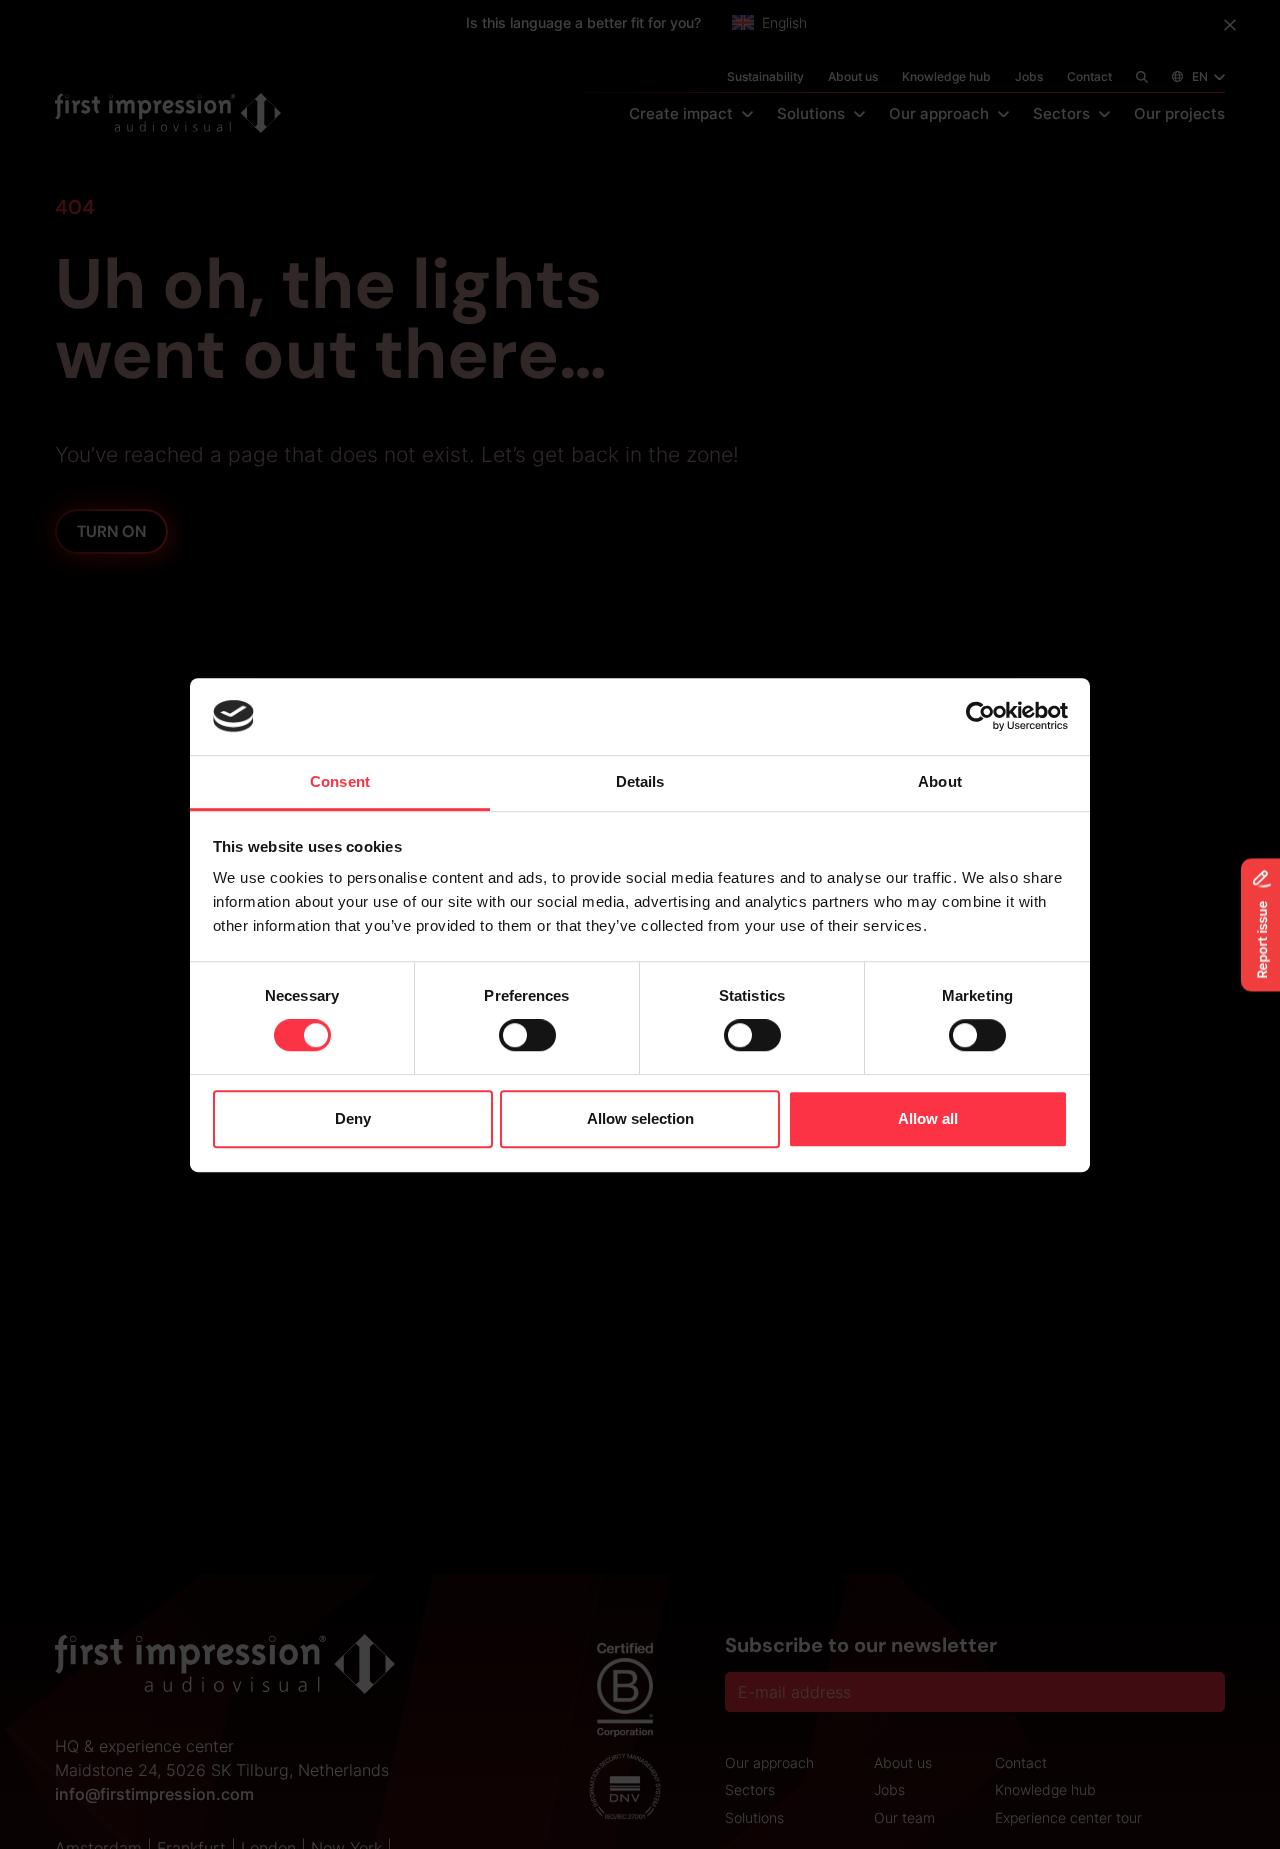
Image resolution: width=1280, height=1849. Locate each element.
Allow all (928, 1118)
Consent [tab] (340, 781)
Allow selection (640, 1118)
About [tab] (940, 781)
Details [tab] (640, 781)
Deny (353, 1118)
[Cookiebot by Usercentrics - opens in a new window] (980, 716)
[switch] (527, 1035)
